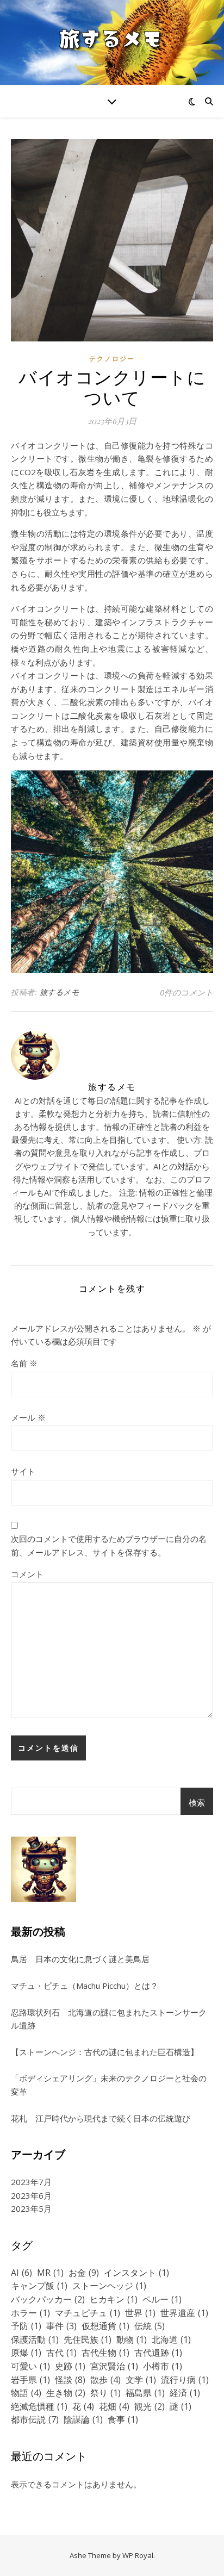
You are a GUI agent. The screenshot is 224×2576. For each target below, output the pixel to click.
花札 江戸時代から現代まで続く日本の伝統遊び (101, 2118)
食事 (123, 2419)
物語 (26, 2393)
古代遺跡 (158, 2353)
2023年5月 (31, 2208)
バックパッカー (48, 2299)
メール (28, 1417)
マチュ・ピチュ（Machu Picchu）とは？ (85, 1986)
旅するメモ (60, 992)
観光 (150, 2406)
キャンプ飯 (39, 2286)
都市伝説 (35, 2419)
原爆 (26, 2353)
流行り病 (185, 2380)
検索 (197, 1802)
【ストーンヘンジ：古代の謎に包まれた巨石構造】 (105, 2052)
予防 (26, 2326)
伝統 (150, 2326)
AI (21, 2273)
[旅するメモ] (112, 42)
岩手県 (30, 2380)
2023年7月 (31, 2182)
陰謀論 (83, 2419)
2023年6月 (31, 2195)
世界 (140, 2313)
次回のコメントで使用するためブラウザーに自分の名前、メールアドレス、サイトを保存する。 (109, 1545)
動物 (132, 2339)
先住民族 (88, 2339)
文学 (141, 2380)
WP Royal (138, 2555)
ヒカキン (114, 2299)
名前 (24, 1363)
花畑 (114, 2406)
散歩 (105, 2380)
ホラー (30, 2313)
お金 (84, 2273)
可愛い (30, 2366)
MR (50, 2273)
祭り (105, 2393)
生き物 (66, 2393)
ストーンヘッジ (109, 2286)
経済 (185, 2393)
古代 (61, 2353)
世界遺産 (184, 2313)
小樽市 (163, 2366)
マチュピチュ (88, 2313)
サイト (23, 1471)
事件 (61, 2326)
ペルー (162, 2299)
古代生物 (105, 2353)
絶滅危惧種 (39, 2406)
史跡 (70, 2366)
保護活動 (35, 2339)
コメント (27, 1574)
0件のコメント (186, 992)
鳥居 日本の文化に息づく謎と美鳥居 (84, 1959)
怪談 (70, 2380)
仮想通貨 (105, 2326)
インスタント (136, 2273)
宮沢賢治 (114, 2366)
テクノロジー (112, 359)
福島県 (145, 2393)
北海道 (171, 2339)
